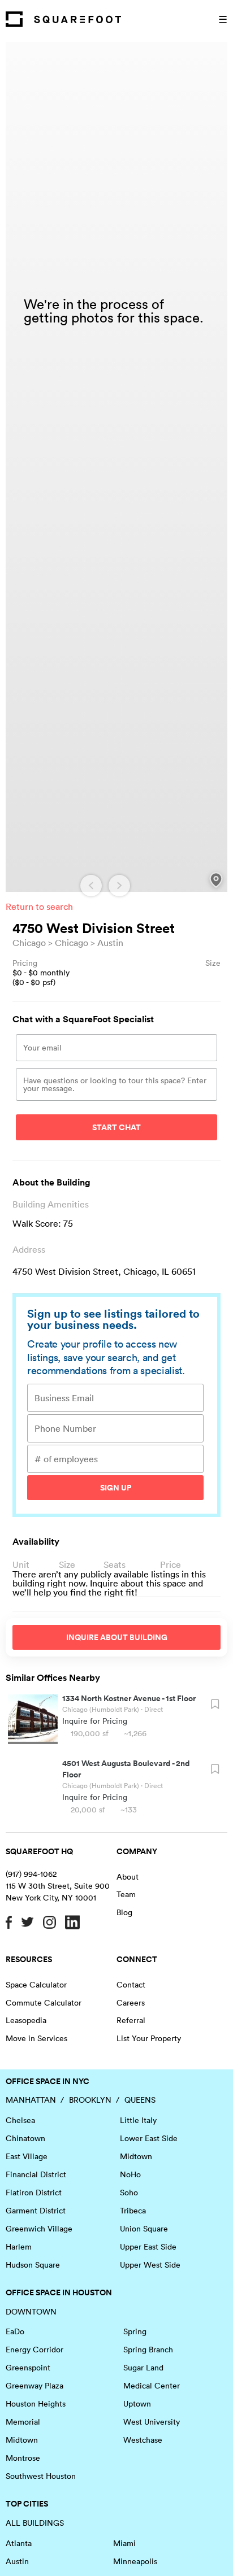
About (128, 1877)
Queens (140, 2100)
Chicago (29, 943)
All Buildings (35, 2523)
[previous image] (91, 886)
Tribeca (133, 2211)
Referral (131, 2020)
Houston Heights (36, 2404)
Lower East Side (149, 2138)
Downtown (31, 2312)
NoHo (130, 2174)
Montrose (23, 2458)
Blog (124, 1912)
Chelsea (20, 2120)
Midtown (136, 2156)
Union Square (144, 2229)
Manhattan (31, 2100)
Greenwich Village (39, 2229)
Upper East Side (148, 2247)
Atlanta (19, 2543)
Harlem (19, 2247)
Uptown (137, 2404)
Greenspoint (28, 2368)
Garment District (36, 2211)
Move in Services (36, 2038)
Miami (124, 2543)
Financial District (36, 2174)
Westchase (143, 2440)
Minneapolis (135, 2561)
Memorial (23, 2422)
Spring (135, 2331)
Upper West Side (150, 2265)
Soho (129, 2193)
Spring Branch (148, 2350)
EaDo (15, 2331)
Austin (110, 943)
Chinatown (25, 2138)
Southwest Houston (41, 2476)
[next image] (119, 886)
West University (152, 2422)
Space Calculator (36, 1985)
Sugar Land (143, 2368)
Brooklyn (90, 2100)
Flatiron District (34, 2193)
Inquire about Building (117, 1637)
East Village (27, 2156)
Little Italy (138, 2120)
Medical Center (152, 2386)
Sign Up (116, 1488)
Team (126, 1894)
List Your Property (149, 2038)
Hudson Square (33, 2265)
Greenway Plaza (34, 2386)
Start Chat (116, 1127)
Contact (131, 1985)
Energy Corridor (34, 2350)
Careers (131, 2003)
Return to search (39, 906)
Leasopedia (26, 2020)
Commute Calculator (44, 2003)
